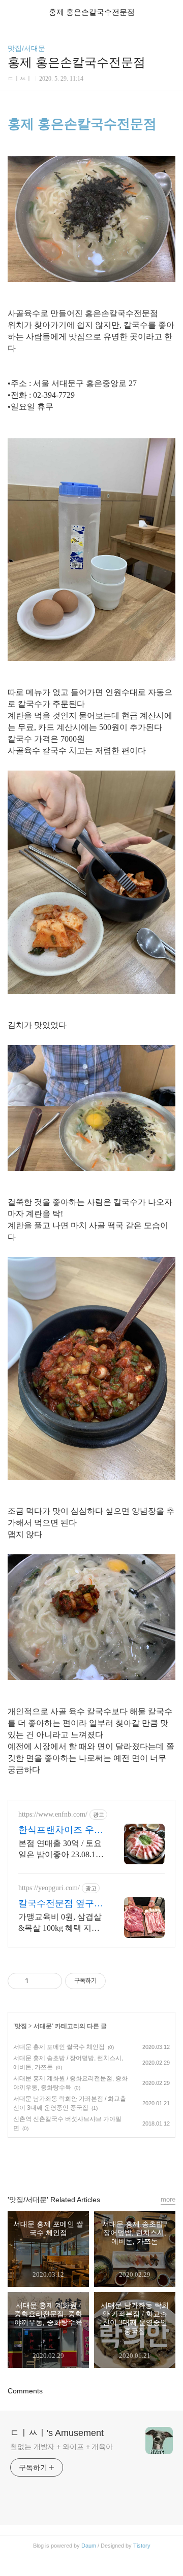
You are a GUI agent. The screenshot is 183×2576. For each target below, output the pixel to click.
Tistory (142, 2546)
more (168, 2199)
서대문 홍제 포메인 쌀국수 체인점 (59, 2047)
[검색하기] (170, 11)
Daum (89, 2546)
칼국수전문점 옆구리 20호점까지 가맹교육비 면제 (61, 1904)
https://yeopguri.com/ (49, 1888)
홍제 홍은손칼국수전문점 (82, 124)
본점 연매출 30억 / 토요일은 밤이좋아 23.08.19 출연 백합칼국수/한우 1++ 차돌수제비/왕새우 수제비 (60, 1850)
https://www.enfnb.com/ (53, 1814)
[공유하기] (38, 1981)
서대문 (43, 2026)
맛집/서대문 (26, 48)
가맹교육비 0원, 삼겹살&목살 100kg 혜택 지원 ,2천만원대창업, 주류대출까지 (60, 1923)
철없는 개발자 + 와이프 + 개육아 (62, 2447)
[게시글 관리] (51, 1981)
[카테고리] (12, 11)
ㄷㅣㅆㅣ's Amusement (57, 2433)
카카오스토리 (91, 2162)
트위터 (115, 2162)
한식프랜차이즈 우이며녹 (61, 1830)
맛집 (21, 2026)
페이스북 (68, 2162)
